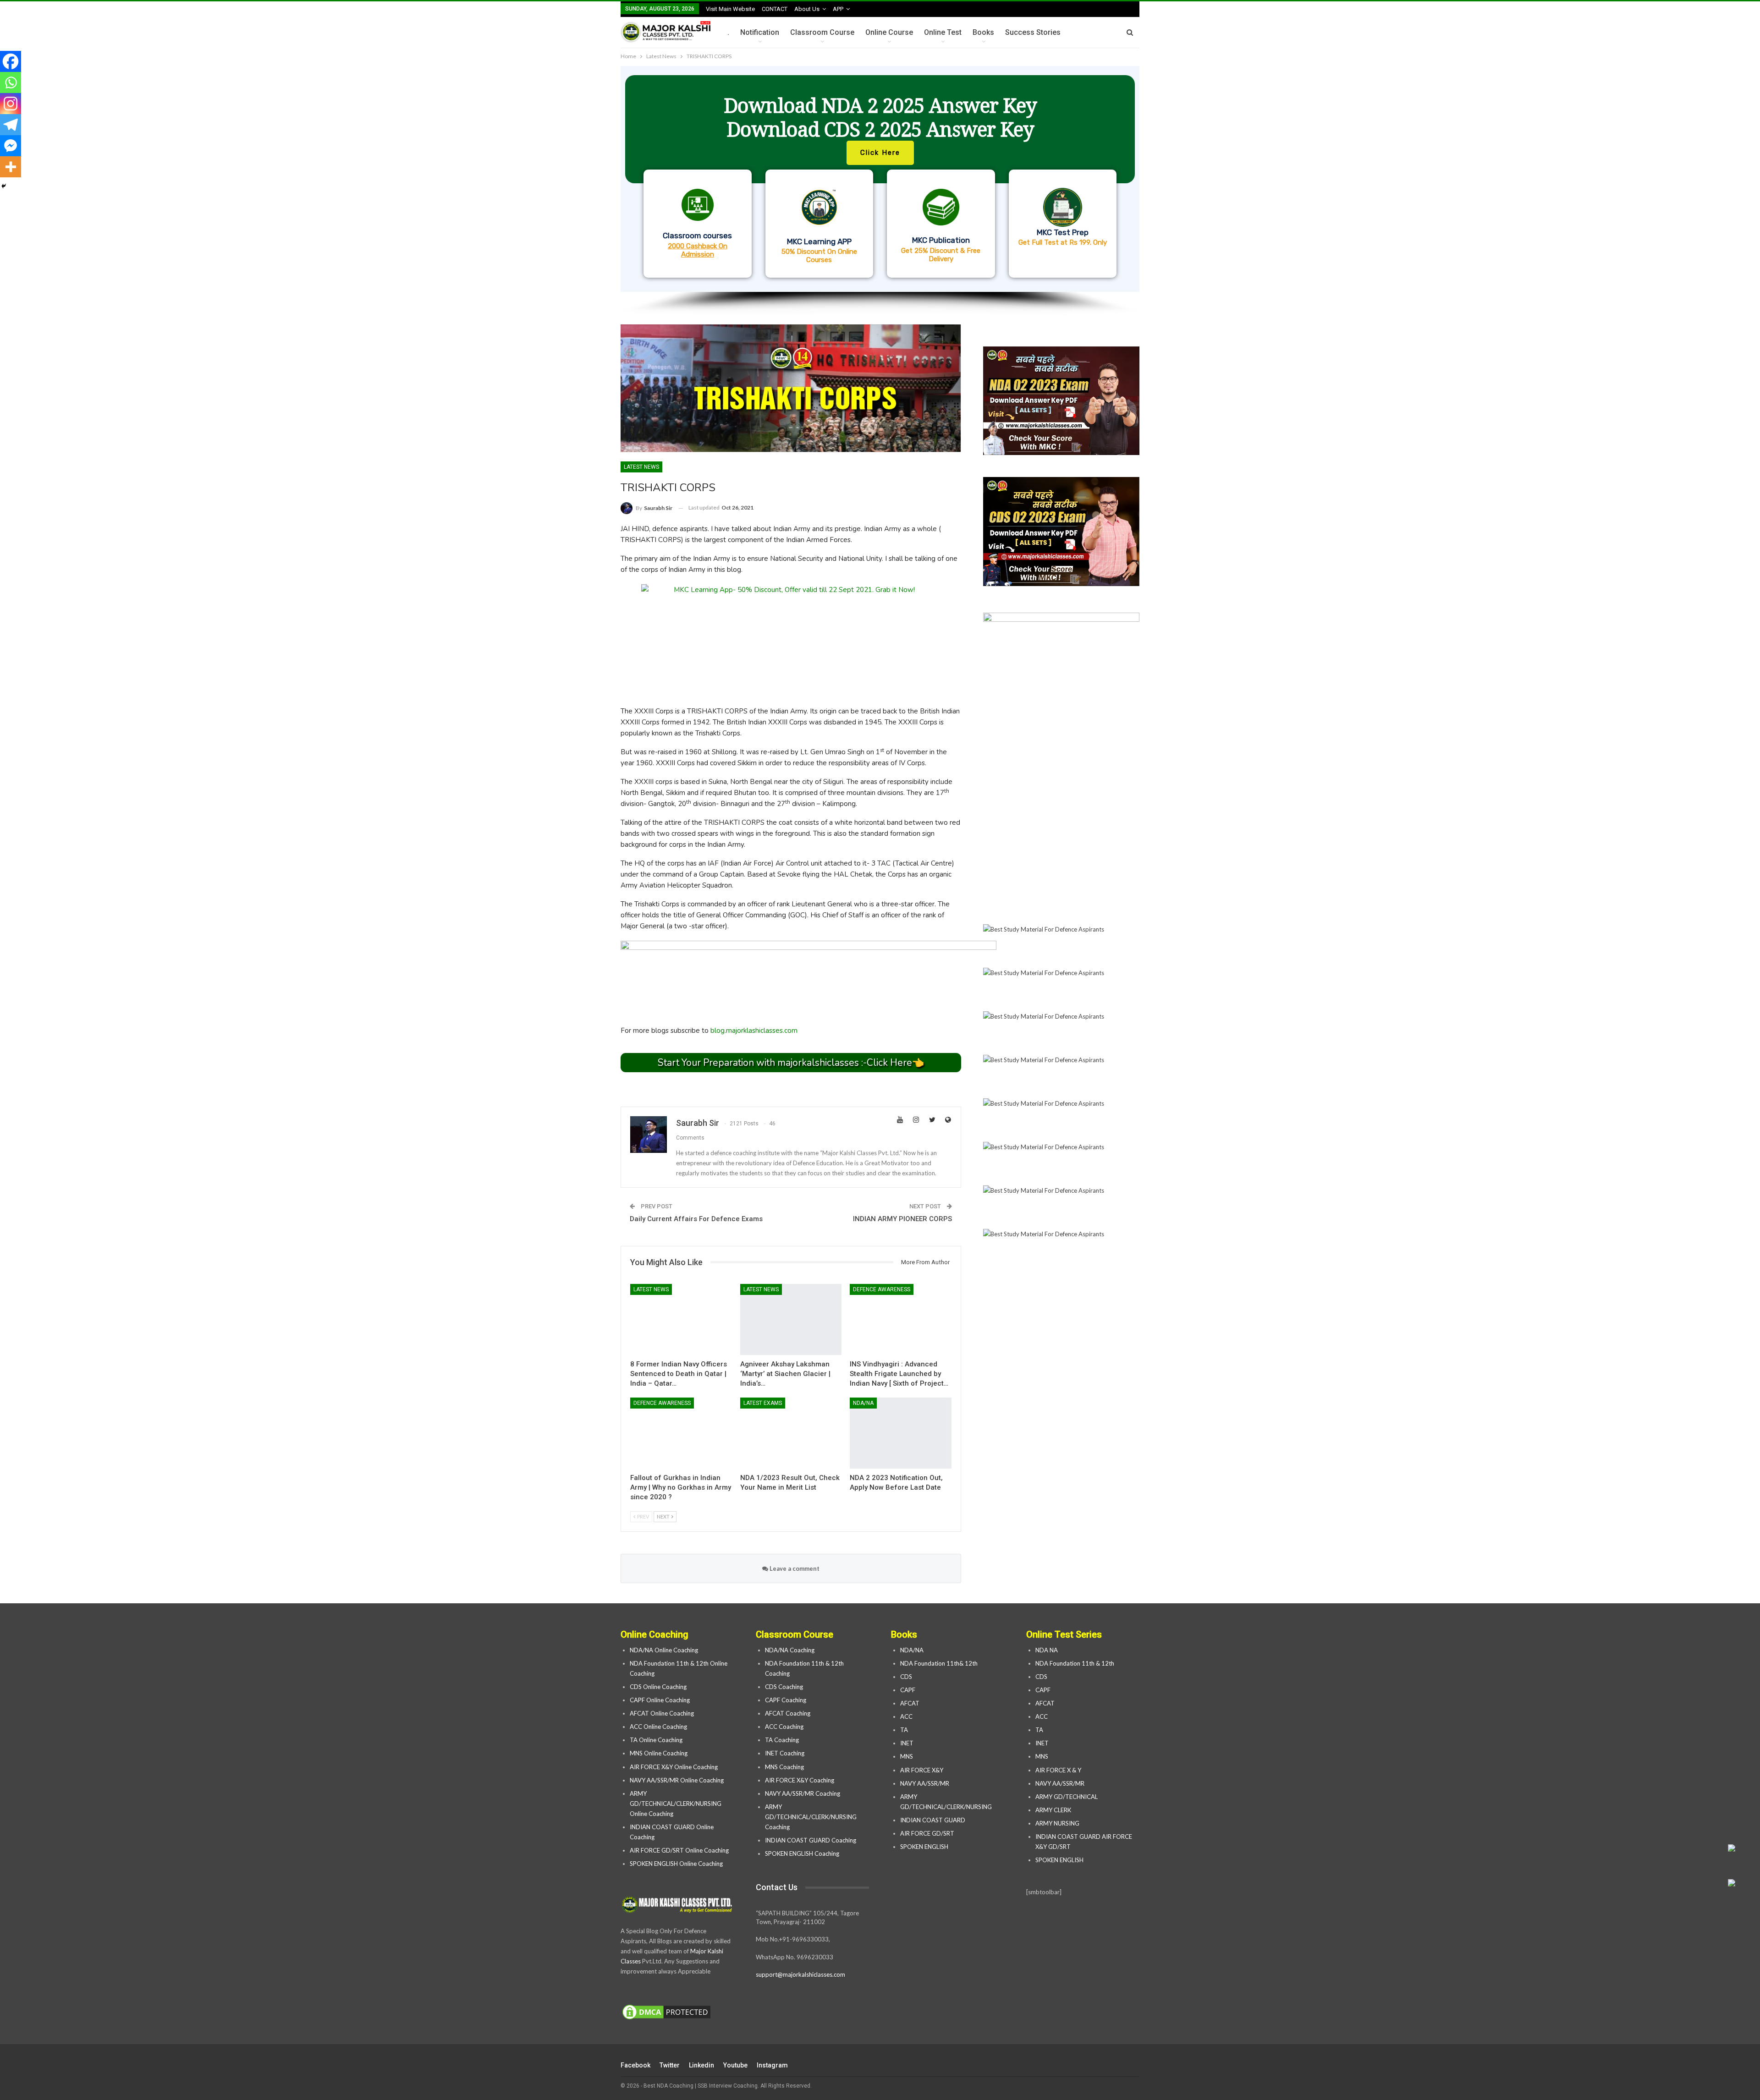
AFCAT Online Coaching (662, 1713)
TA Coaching (782, 1740)
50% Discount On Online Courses (819, 256)
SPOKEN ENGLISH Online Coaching (676, 1864)
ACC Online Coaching (658, 1727)
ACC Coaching (784, 1727)
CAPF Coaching (786, 1700)
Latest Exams (763, 1403)
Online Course (889, 32)
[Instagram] (11, 104)
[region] (880, 191)
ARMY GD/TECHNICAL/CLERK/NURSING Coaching (811, 1817)
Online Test (943, 32)
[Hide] (4, 186)
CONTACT (775, 9)
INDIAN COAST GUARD (933, 1820)
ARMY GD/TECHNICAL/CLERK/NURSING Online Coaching (676, 1804)
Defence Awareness (882, 1289)
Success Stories (1033, 32)
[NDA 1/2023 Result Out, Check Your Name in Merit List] (791, 1433)
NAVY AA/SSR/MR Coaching (803, 1793)
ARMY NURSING (1057, 1823)
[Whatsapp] (11, 82)
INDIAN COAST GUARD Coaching (811, 1840)
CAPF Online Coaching (660, 1700)
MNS (907, 1756)
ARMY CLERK (1053, 1810)
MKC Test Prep (1063, 232)
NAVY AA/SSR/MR (925, 1783)
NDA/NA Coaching (790, 1650)
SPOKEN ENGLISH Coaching (802, 1853)
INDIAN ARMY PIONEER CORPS (902, 1219)
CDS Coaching (784, 1687)
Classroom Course (822, 32)
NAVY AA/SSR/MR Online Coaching (677, 1780)
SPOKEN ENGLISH (925, 1847)
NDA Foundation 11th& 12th (939, 1663)
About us (807, 9)
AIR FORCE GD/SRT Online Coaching (679, 1850)
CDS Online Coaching (658, 1687)
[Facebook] (11, 61)
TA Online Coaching (656, 1740)
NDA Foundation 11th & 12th (1075, 1663)
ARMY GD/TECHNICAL (1067, 1797)
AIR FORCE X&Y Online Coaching (674, 1767)
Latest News (641, 467)
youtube (735, 2065)
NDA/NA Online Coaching (664, 1650)
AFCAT (910, 1703)
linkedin (701, 2065)
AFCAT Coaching (788, 1713)
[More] (11, 167)
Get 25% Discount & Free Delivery (941, 255)
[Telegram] (11, 125)
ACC (906, 1716)
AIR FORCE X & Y (1058, 1770)
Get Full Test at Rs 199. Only (1063, 242)
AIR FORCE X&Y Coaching (800, 1780)
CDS (906, 1677)
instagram (772, 2065)
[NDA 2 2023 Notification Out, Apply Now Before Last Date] (901, 1433)
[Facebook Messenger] (11, 146)
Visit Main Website (730, 9)
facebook (635, 2065)
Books (983, 32)
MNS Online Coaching (659, 1753)
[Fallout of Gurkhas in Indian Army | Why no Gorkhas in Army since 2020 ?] (681, 1433)
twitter (670, 2065)
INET (907, 1743)
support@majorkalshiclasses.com (800, 1974)
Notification (760, 32)
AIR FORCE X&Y (922, 1770)
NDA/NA (863, 1403)
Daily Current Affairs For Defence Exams (696, 1219)
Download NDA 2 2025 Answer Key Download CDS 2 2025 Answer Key (880, 117)
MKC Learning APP (819, 241)
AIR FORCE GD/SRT (928, 1833)
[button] (880, 179)
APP (838, 9)
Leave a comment (794, 1568)
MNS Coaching (784, 1767)
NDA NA (1047, 1650)
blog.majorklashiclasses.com (754, 1031)
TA (904, 1730)
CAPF (908, 1690)
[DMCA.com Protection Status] (666, 2012)
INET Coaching (785, 1753)
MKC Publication (941, 240)
